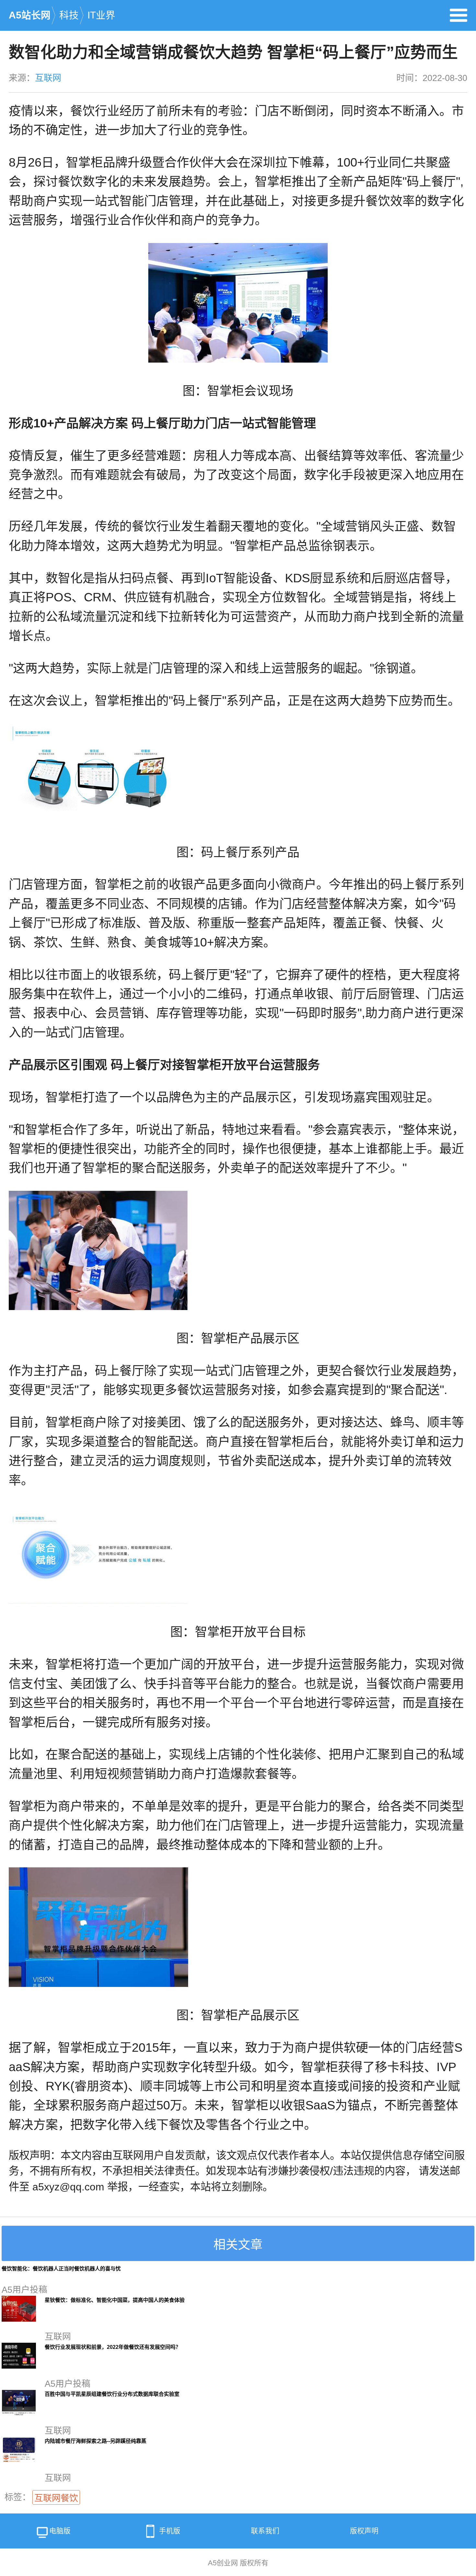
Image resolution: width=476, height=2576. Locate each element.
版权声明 (364, 2531)
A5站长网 (30, 15)
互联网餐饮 (56, 2498)
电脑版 (60, 2531)
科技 (69, 15)
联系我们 (265, 2531)
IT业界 (101, 15)
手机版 (170, 2531)
